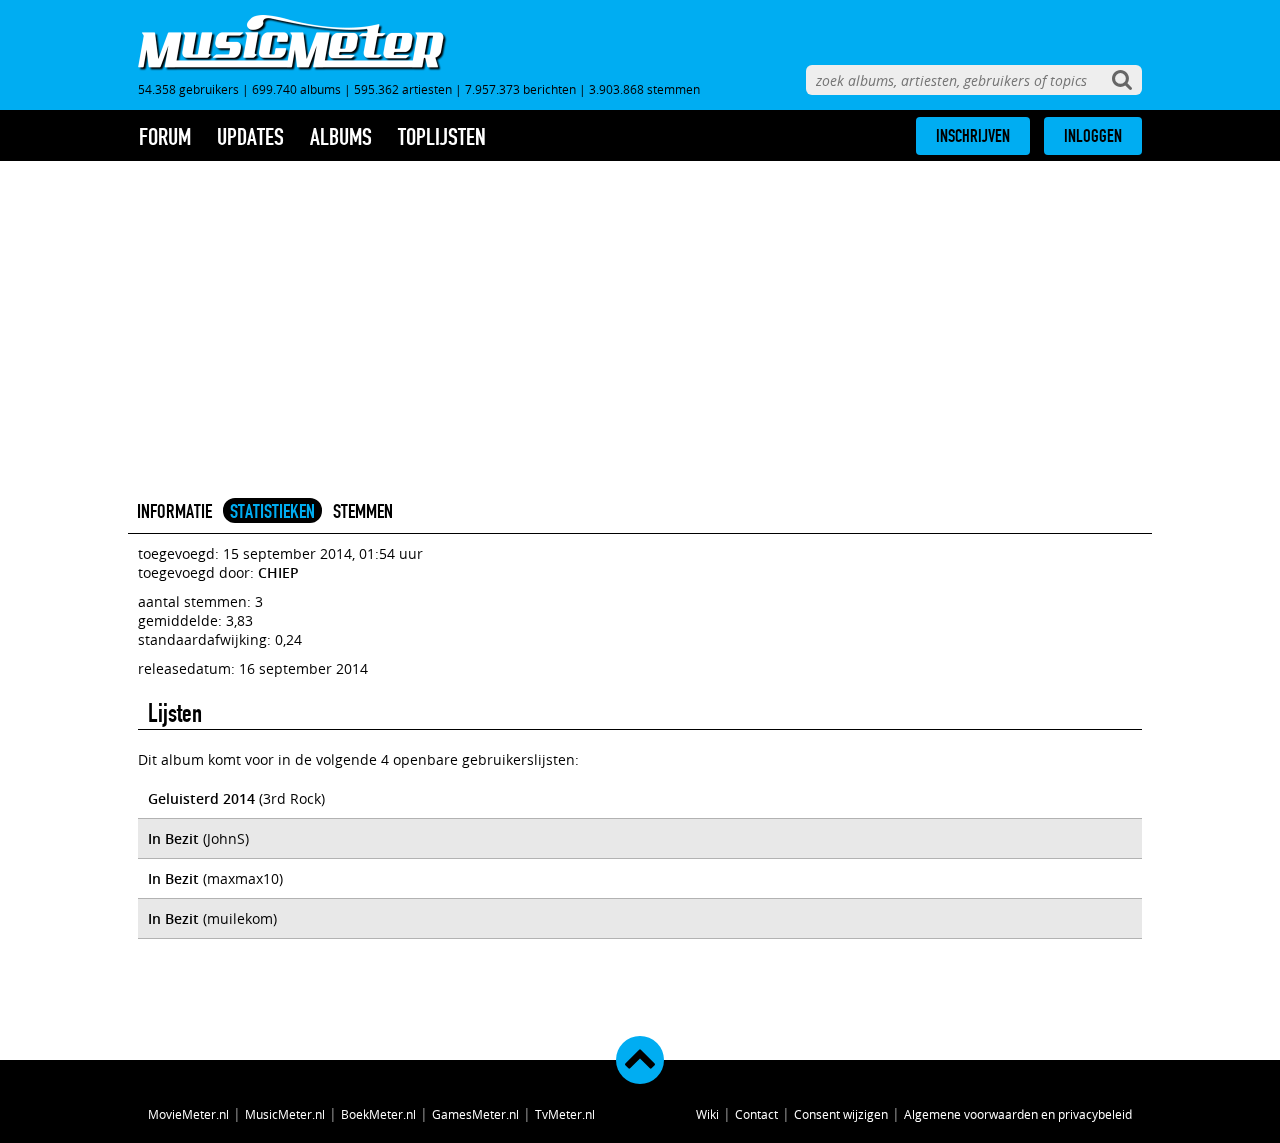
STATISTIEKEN (272, 511)
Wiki (707, 1114)
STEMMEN (363, 511)
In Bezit (173, 838)
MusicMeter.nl (285, 1114)
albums (341, 137)
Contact (756, 1114)
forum (165, 137)
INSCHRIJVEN (973, 136)
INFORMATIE (174, 511)
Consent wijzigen (841, 1114)
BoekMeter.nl (378, 1114)
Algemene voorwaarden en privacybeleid (1018, 1114)
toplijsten (442, 137)
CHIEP (278, 572)
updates (250, 137)
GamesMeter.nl (475, 1114)
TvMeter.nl (565, 1114)
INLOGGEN (1093, 136)
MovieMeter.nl (188, 1114)
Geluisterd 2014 (201, 798)
